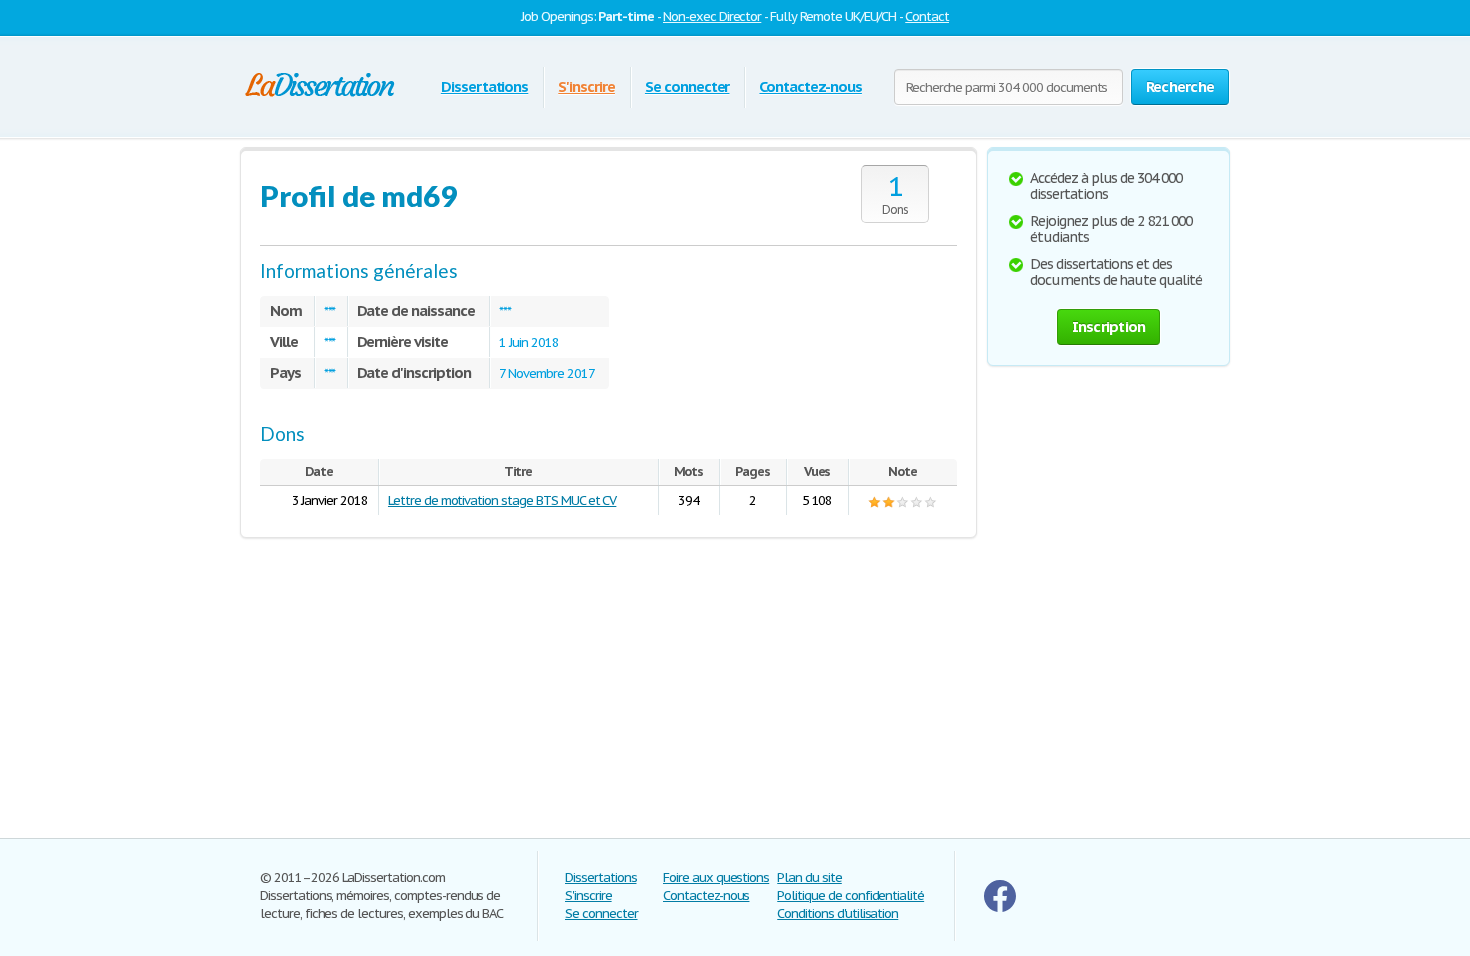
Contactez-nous (810, 86)
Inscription (1109, 326)
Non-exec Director (712, 16)
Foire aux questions (716, 877)
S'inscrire (586, 86)
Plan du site (809, 877)
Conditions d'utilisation (837, 913)
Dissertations (484, 86)
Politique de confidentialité (850, 895)
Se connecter (687, 86)
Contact (927, 16)
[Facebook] (1000, 907)
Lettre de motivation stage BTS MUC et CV (502, 500)
